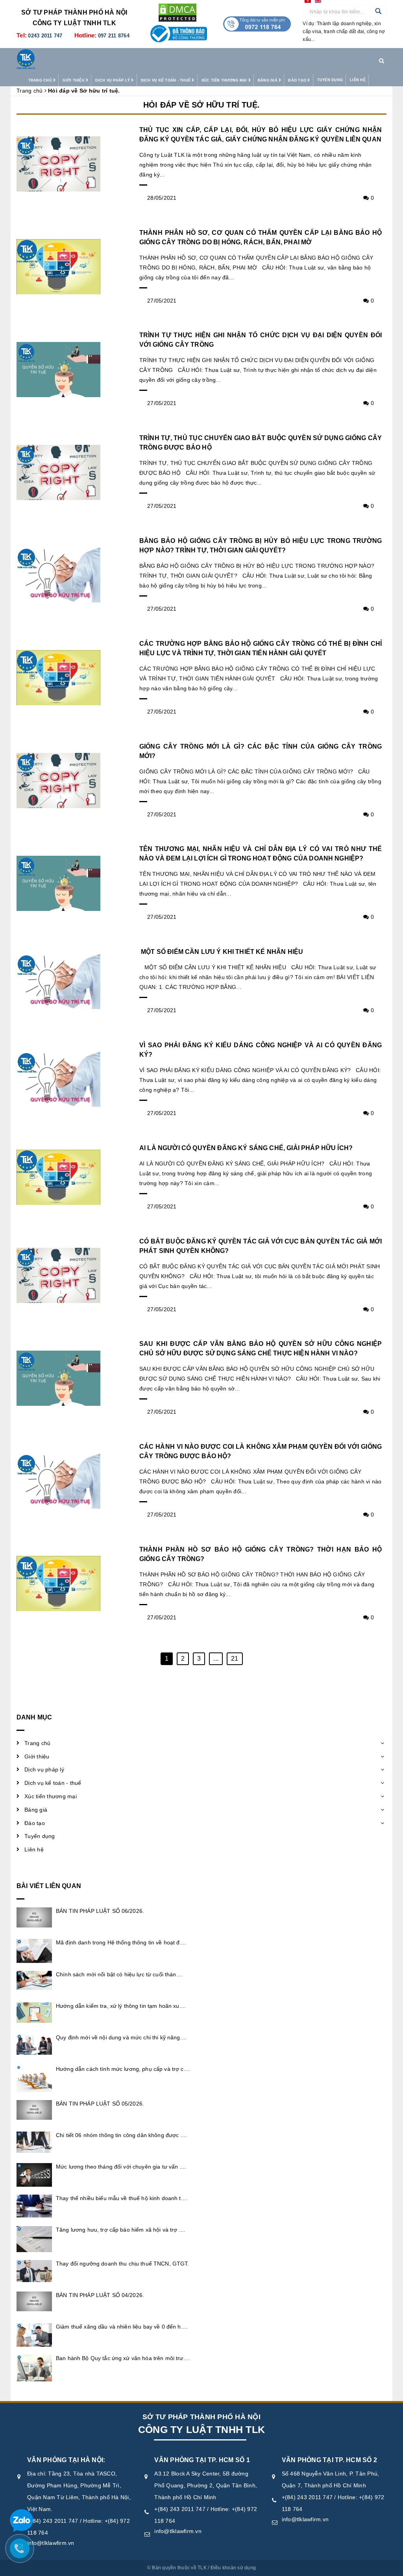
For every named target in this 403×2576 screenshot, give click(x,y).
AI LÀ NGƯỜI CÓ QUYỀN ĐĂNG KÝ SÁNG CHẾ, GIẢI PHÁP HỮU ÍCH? (246, 1148)
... (216, 1659)
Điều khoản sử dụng (233, 2568)
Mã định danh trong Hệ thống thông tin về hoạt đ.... (121, 1942)
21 (235, 1659)
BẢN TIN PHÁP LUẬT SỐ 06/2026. (100, 1911)
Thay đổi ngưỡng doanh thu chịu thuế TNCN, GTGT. (123, 2264)
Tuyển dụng (330, 80)
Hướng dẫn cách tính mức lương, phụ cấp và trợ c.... (123, 2069)
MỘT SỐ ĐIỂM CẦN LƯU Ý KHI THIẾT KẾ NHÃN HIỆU (221, 952)
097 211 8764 (114, 36)
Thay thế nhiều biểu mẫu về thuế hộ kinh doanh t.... (122, 2198)
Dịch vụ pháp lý (113, 80)
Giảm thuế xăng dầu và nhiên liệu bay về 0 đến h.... (122, 2327)
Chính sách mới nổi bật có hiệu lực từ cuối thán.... (119, 1974)
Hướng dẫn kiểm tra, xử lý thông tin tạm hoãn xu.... (121, 2006)
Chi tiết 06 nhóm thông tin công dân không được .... (121, 2135)
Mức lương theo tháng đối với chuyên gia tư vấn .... (121, 2167)
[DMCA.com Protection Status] (177, 12)
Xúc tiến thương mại (225, 80)
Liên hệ (358, 80)
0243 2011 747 (45, 36)
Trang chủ (41, 80)
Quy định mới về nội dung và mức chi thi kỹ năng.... (121, 2037)
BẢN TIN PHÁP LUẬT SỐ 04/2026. (100, 2295)
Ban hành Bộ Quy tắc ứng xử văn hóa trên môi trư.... (123, 2358)
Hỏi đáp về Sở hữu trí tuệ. (201, 105)
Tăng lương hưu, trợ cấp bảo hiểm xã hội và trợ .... (121, 2230)
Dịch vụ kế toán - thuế (166, 80)
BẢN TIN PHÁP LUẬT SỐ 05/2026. (100, 2104)
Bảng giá (268, 80)
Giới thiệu (74, 80)
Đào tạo (298, 80)
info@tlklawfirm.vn (51, 2543)
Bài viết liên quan (49, 1886)
